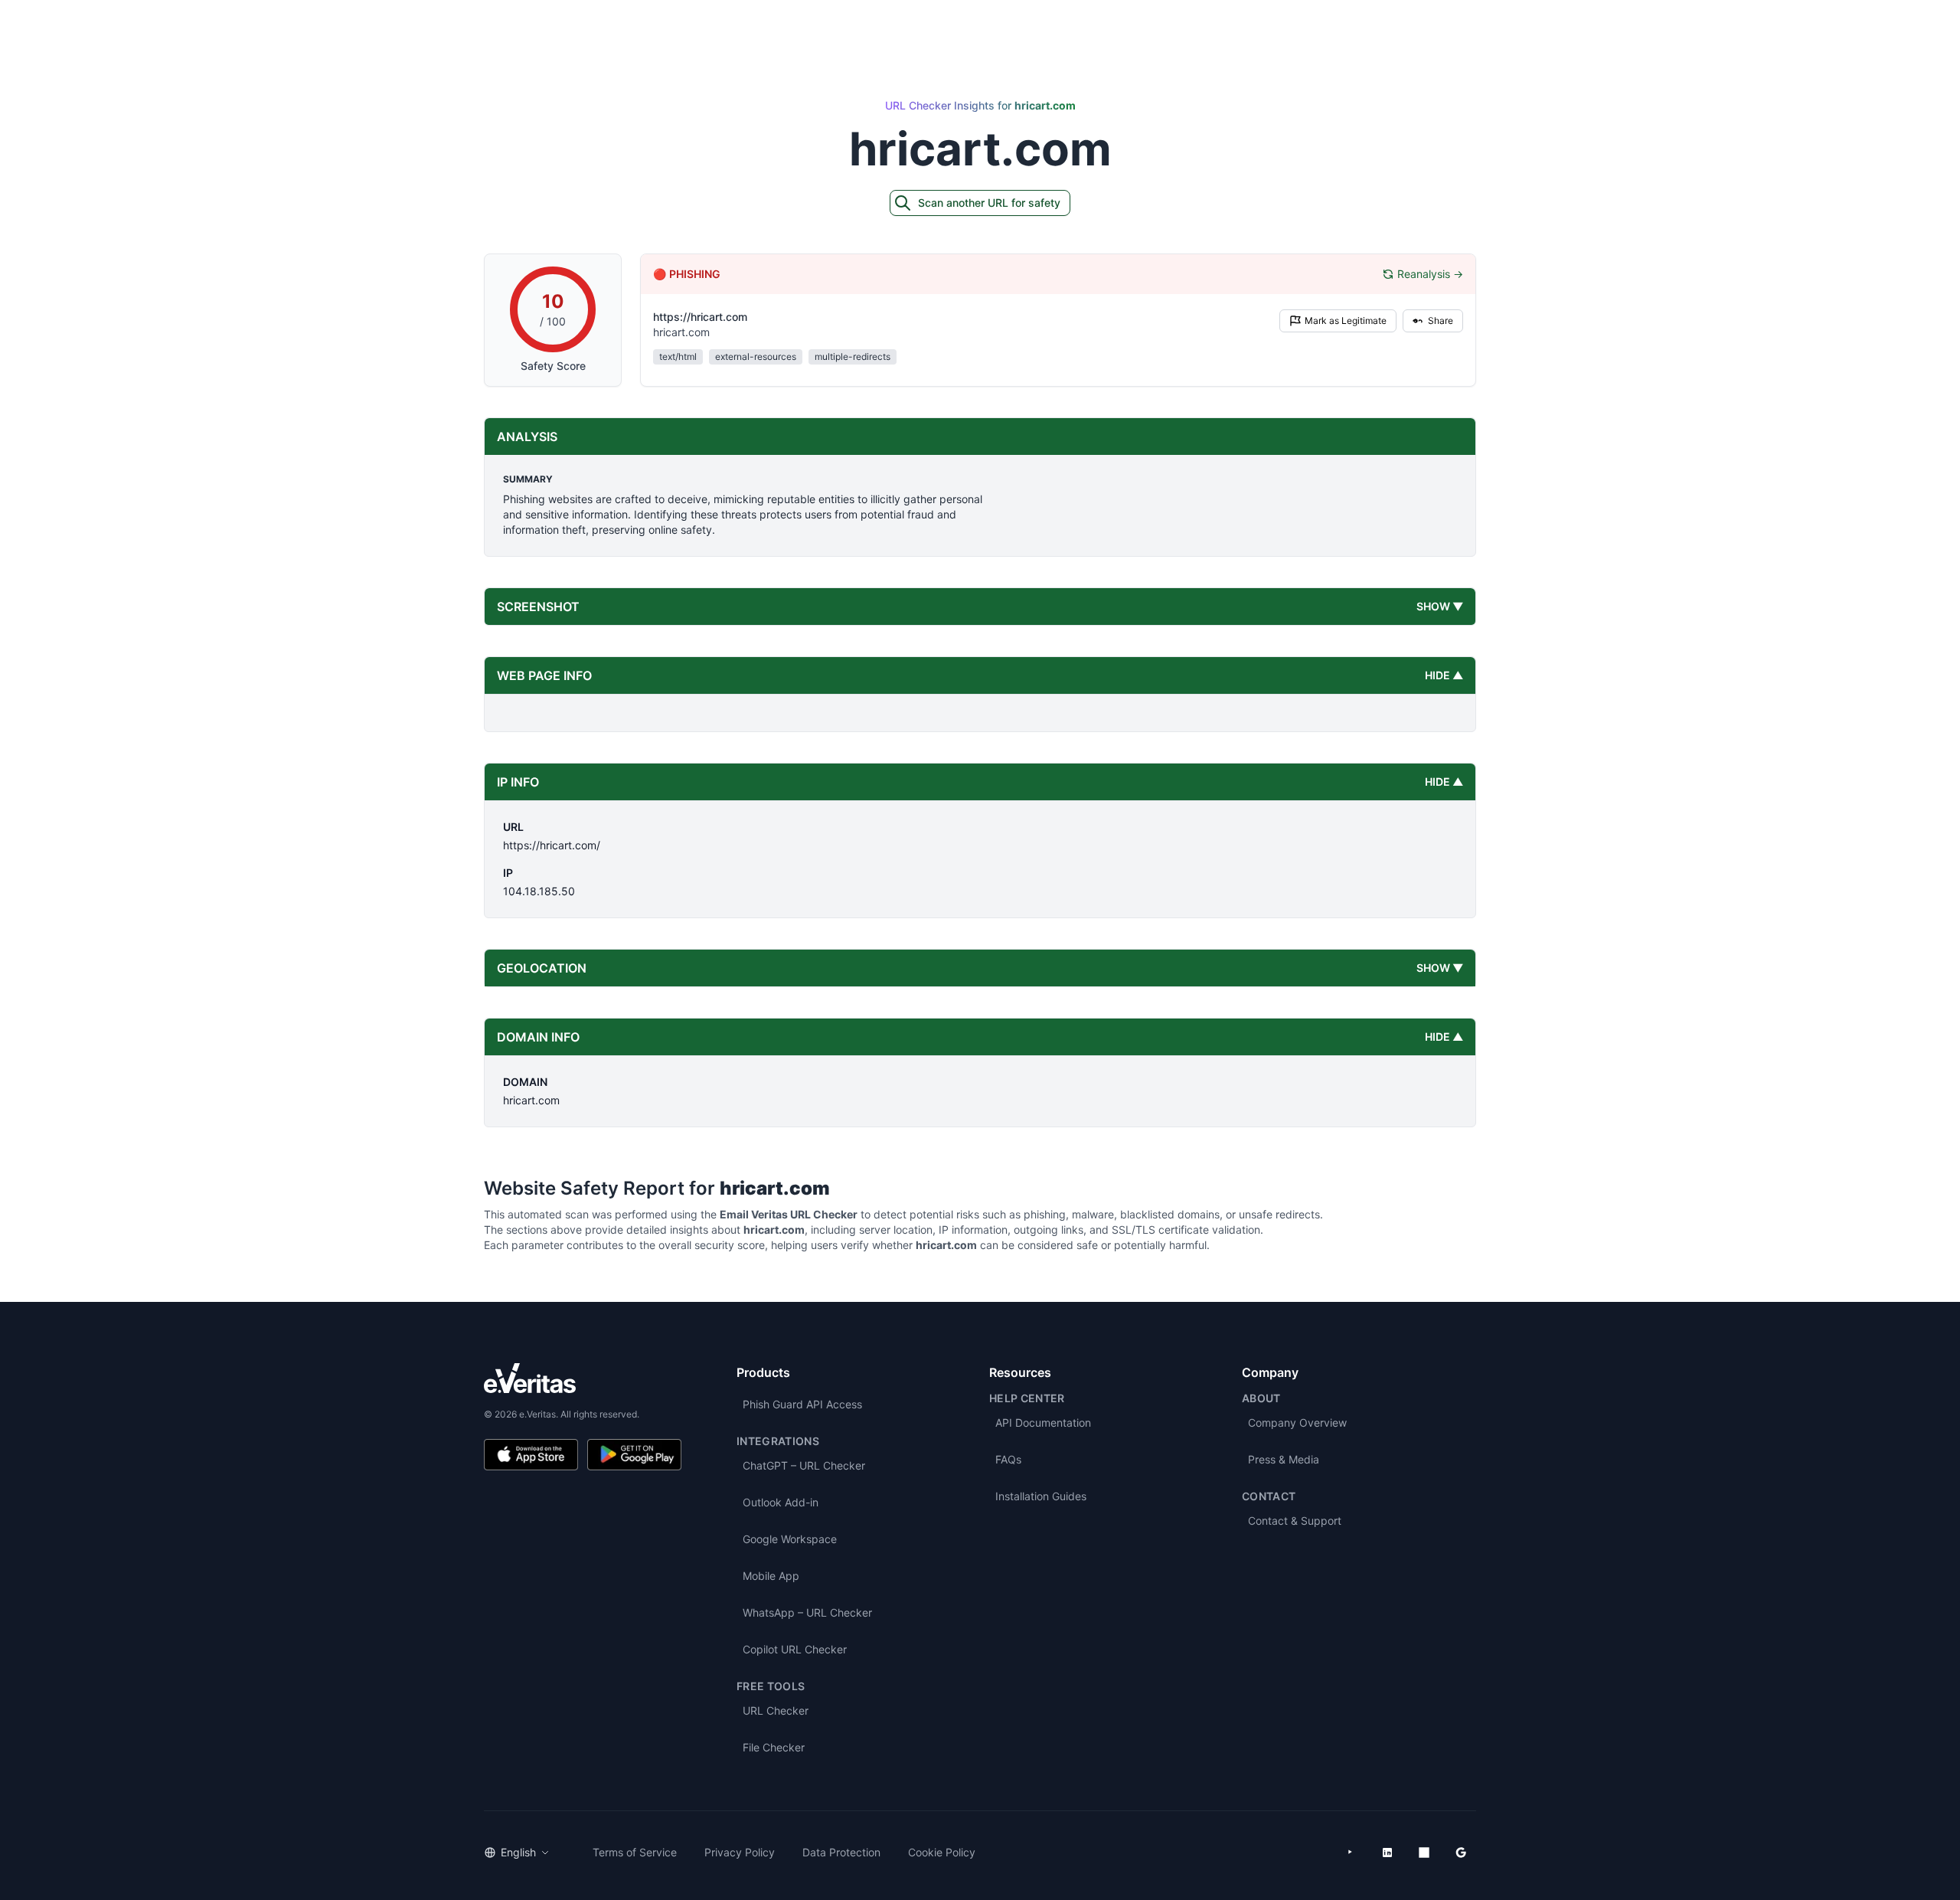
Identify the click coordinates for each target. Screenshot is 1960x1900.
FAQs (1008, 1459)
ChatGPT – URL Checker (804, 1465)
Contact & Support (1295, 1521)
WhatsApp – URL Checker (807, 1612)
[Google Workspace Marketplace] (1461, 1853)
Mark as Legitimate (1346, 320)
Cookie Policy (942, 1852)
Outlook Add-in (781, 1502)
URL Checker (776, 1710)
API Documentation (1043, 1423)
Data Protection (841, 1852)
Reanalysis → (1430, 274)
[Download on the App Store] (531, 1455)
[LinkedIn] (1387, 1853)
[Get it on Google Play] (634, 1455)
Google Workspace (790, 1539)
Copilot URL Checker (795, 1649)
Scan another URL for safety (989, 203)
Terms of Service (635, 1852)
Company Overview (1297, 1423)
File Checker (774, 1747)
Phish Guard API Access (802, 1404)
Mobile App (771, 1576)
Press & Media (1284, 1459)
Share (1441, 320)
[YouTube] (1351, 1853)
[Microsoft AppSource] (1424, 1853)
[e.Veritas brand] (583, 1378)
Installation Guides (1041, 1496)
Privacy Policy (740, 1852)
